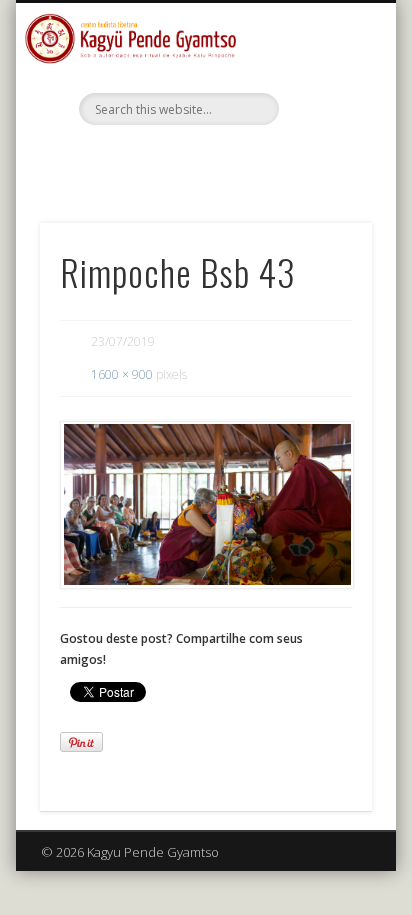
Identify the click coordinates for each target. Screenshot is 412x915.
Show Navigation (323, 179)
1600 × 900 (122, 374)
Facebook (203, 159)
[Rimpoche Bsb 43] (206, 505)
